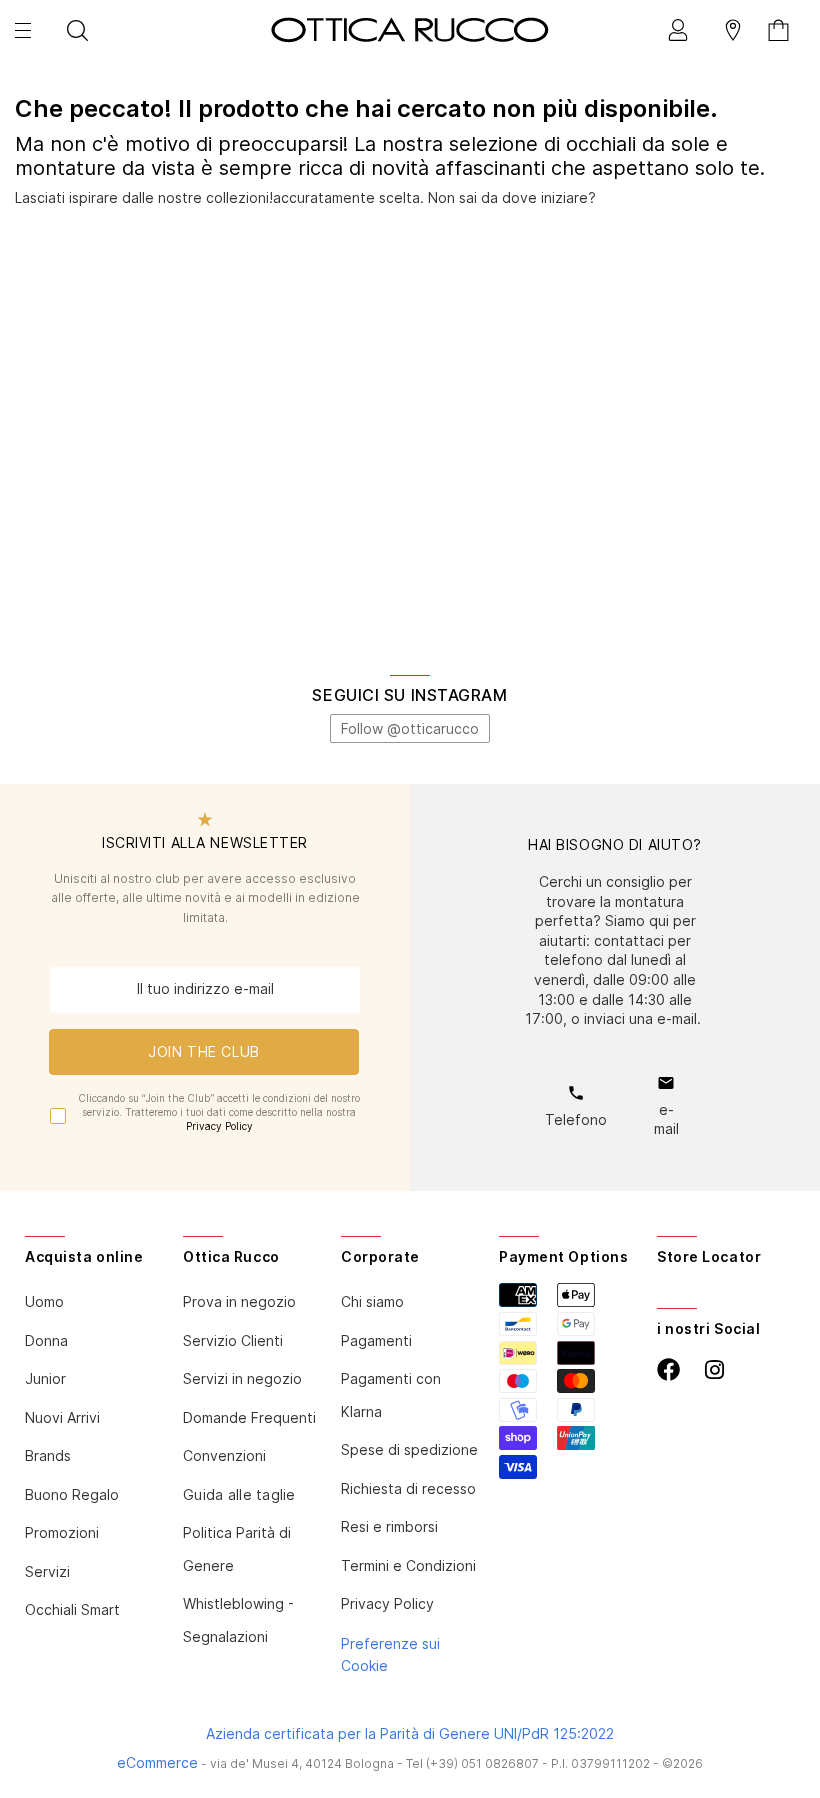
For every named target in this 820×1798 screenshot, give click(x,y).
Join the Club (203, 1051)
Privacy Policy (219, 1126)
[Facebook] (668, 1369)
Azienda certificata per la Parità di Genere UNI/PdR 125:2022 (410, 1733)
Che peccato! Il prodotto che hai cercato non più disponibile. (366, 109)
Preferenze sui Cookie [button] (390, 1654)
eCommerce (157, 1762)
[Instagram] (714, 1370)
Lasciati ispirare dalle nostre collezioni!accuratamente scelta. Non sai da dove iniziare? (305, 197)
